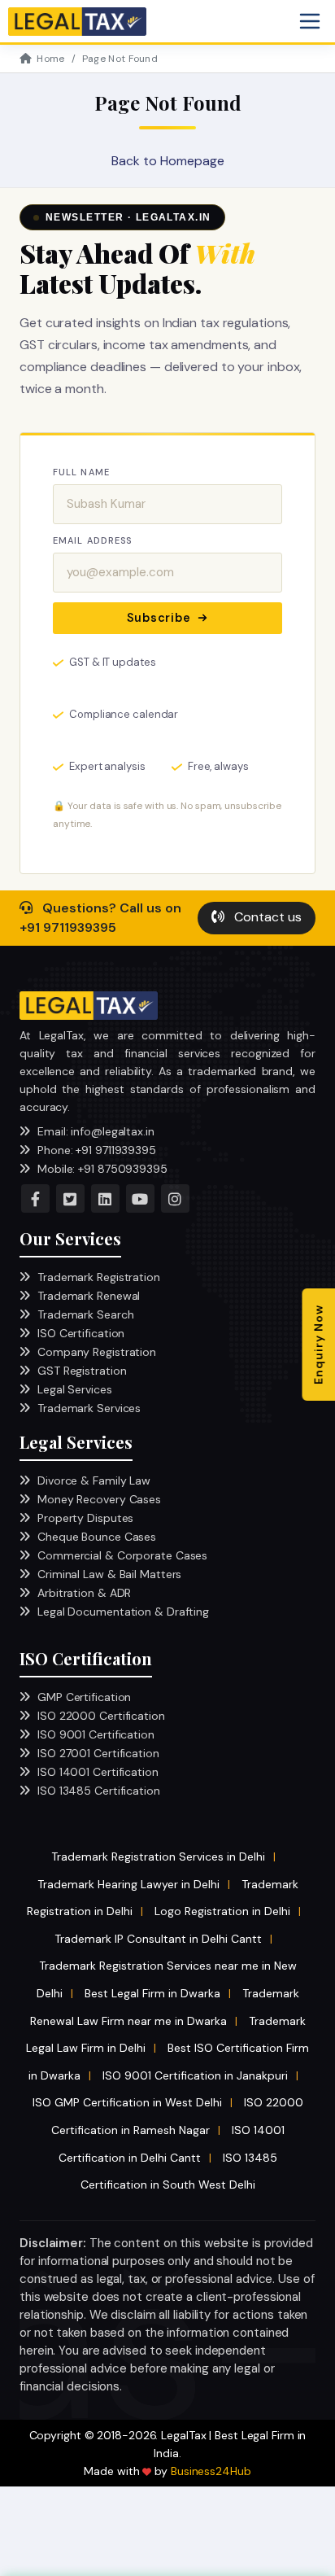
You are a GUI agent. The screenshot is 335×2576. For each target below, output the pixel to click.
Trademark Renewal (89, 1296)
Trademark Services (89, 1408)
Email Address (92, 540)
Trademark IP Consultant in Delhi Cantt (158, 1939)
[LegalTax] (89, 1006)
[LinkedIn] (105, 1198)
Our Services (70, 1238)
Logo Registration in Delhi (222, 1911)
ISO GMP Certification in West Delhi (127, 2102)
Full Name (81, 472)
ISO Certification (81, 1333)
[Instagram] (175, 1198)
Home (50, 59)
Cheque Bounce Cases (97, 1537)
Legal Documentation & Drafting (123, 1612)
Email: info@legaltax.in (96, 1131)
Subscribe (159, 618)
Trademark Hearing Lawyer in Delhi (128, 1884)
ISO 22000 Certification (101, 1716)
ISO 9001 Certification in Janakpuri (195, 2075)
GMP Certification (84, 1697)
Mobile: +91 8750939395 (102, 1169)
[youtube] (140, 1198)
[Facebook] (35, 1198)
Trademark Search (85, 1314)
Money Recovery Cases (99, 1499)
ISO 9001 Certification (96, 1734)
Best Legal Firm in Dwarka (152, 1993)
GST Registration (82, 1371)
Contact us (266, 917)
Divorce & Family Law (94, 1480)
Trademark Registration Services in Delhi (158, 1857)
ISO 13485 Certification (99, 1791)
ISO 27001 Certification (98, 1753)
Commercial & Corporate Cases (122, 1555)
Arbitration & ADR (84, 1593)
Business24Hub (211, 2471)
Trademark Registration (99, 1277)
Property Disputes (85, 1518)
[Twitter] (70, 1198)
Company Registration (97, 1352)
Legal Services (75, 1389)
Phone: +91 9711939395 (97, 1150)
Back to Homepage (168, 161)
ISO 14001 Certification (98, 1772)
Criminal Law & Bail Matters (109, 1574)
